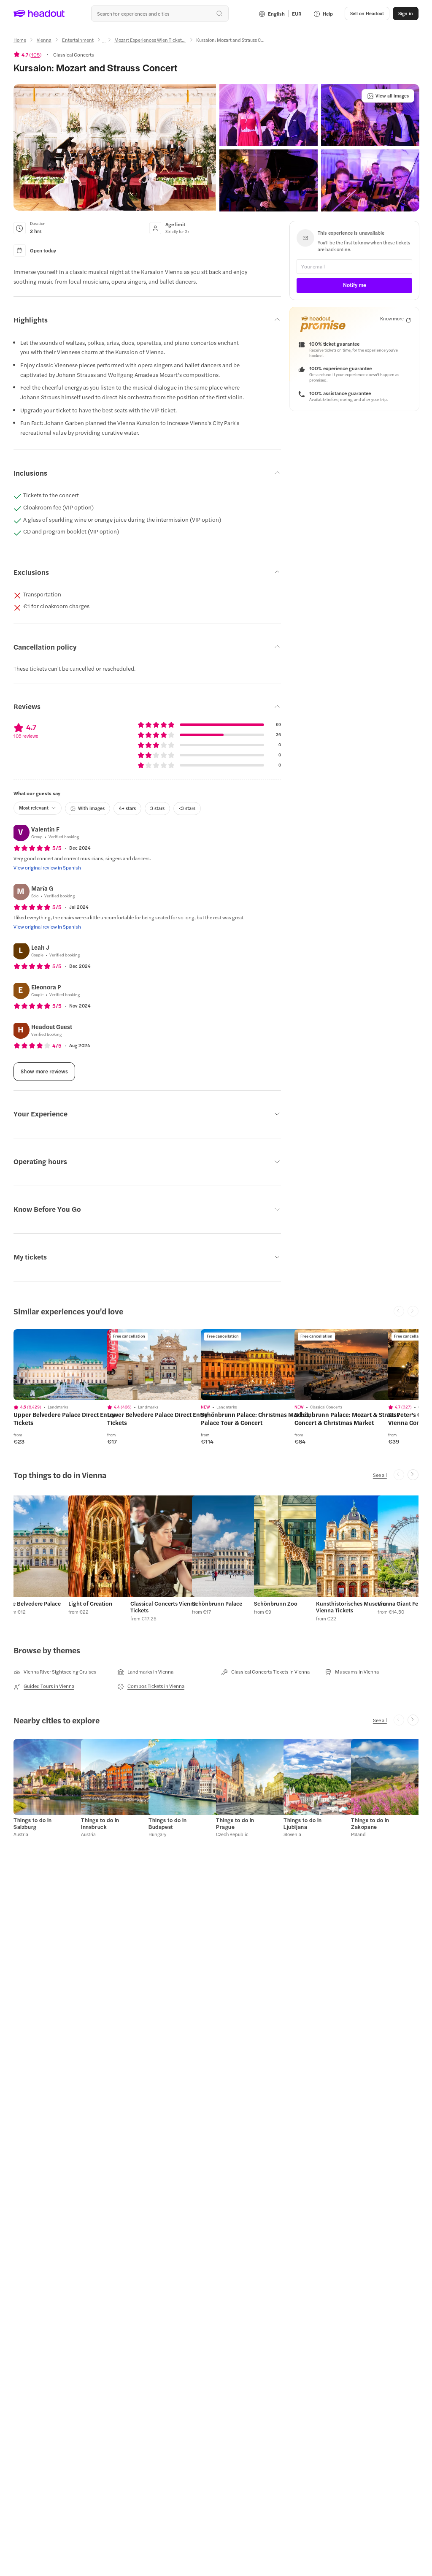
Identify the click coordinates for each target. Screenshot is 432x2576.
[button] (115, 147)
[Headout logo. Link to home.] (39, 14)
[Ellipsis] (104, 43)
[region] (73, 1365)
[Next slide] (413, 1475)
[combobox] (160, 14)
